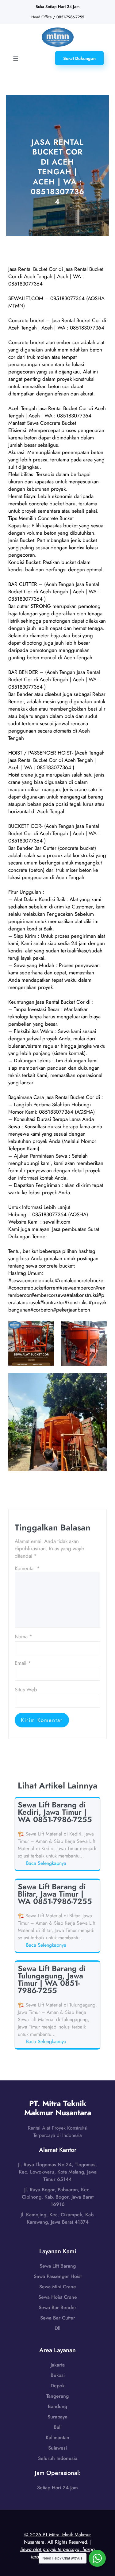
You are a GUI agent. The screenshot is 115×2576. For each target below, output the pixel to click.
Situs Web (26, 1690)
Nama (23, 1636)
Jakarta (58, 2365)
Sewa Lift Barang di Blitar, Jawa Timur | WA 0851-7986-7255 (55, 1894)
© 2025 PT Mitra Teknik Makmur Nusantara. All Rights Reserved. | (57, 2546)
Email (23, 1663)
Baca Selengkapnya (47, 1863)
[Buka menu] (16, 58)
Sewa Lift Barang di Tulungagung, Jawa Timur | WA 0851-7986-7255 (52, 1979)
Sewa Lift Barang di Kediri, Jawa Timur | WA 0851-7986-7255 (55, 1812)
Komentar (27, 1568)
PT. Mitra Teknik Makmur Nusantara (58, 2108)
